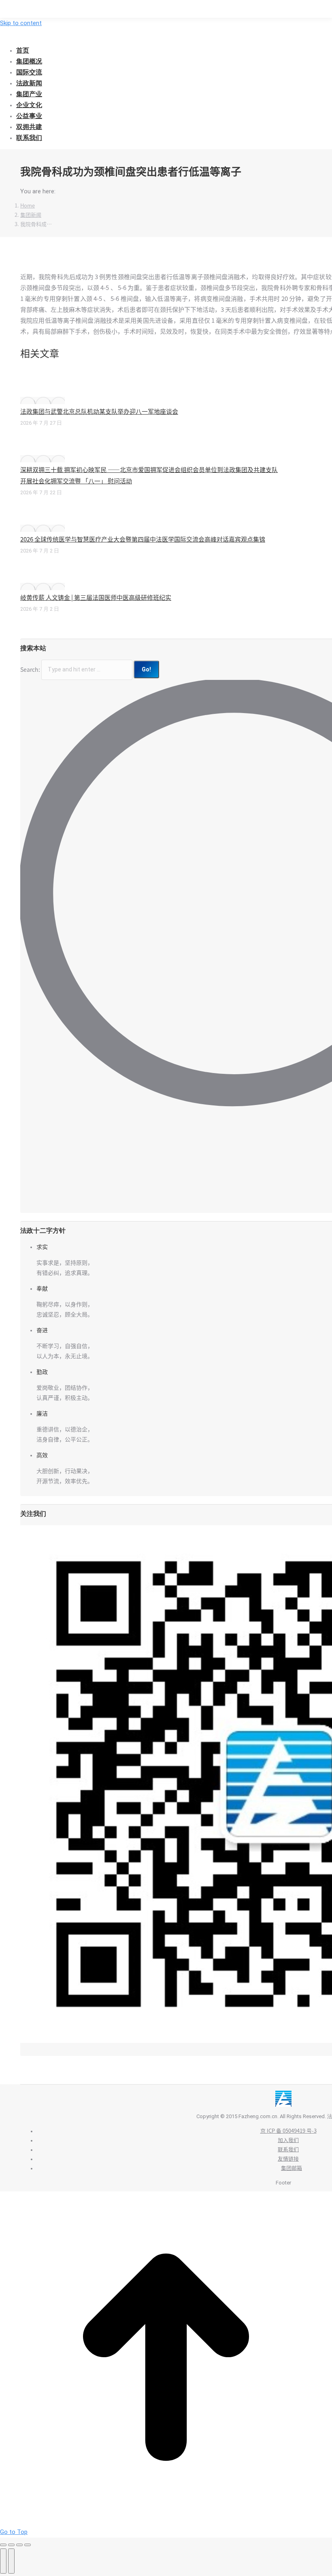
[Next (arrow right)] (11, 2561)
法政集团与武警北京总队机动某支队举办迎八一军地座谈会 (99, 412)
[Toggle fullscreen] (19, 2545)
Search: (30, 669)
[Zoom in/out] (28, 2545)
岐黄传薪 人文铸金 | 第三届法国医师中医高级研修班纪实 (96, 598)
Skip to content (21, 23)
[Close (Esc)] (3, 2545)
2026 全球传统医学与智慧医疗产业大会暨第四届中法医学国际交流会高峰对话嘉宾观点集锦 (143, 539)
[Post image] (43, 400)
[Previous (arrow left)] (3, 2561)
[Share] (11, 2545)
